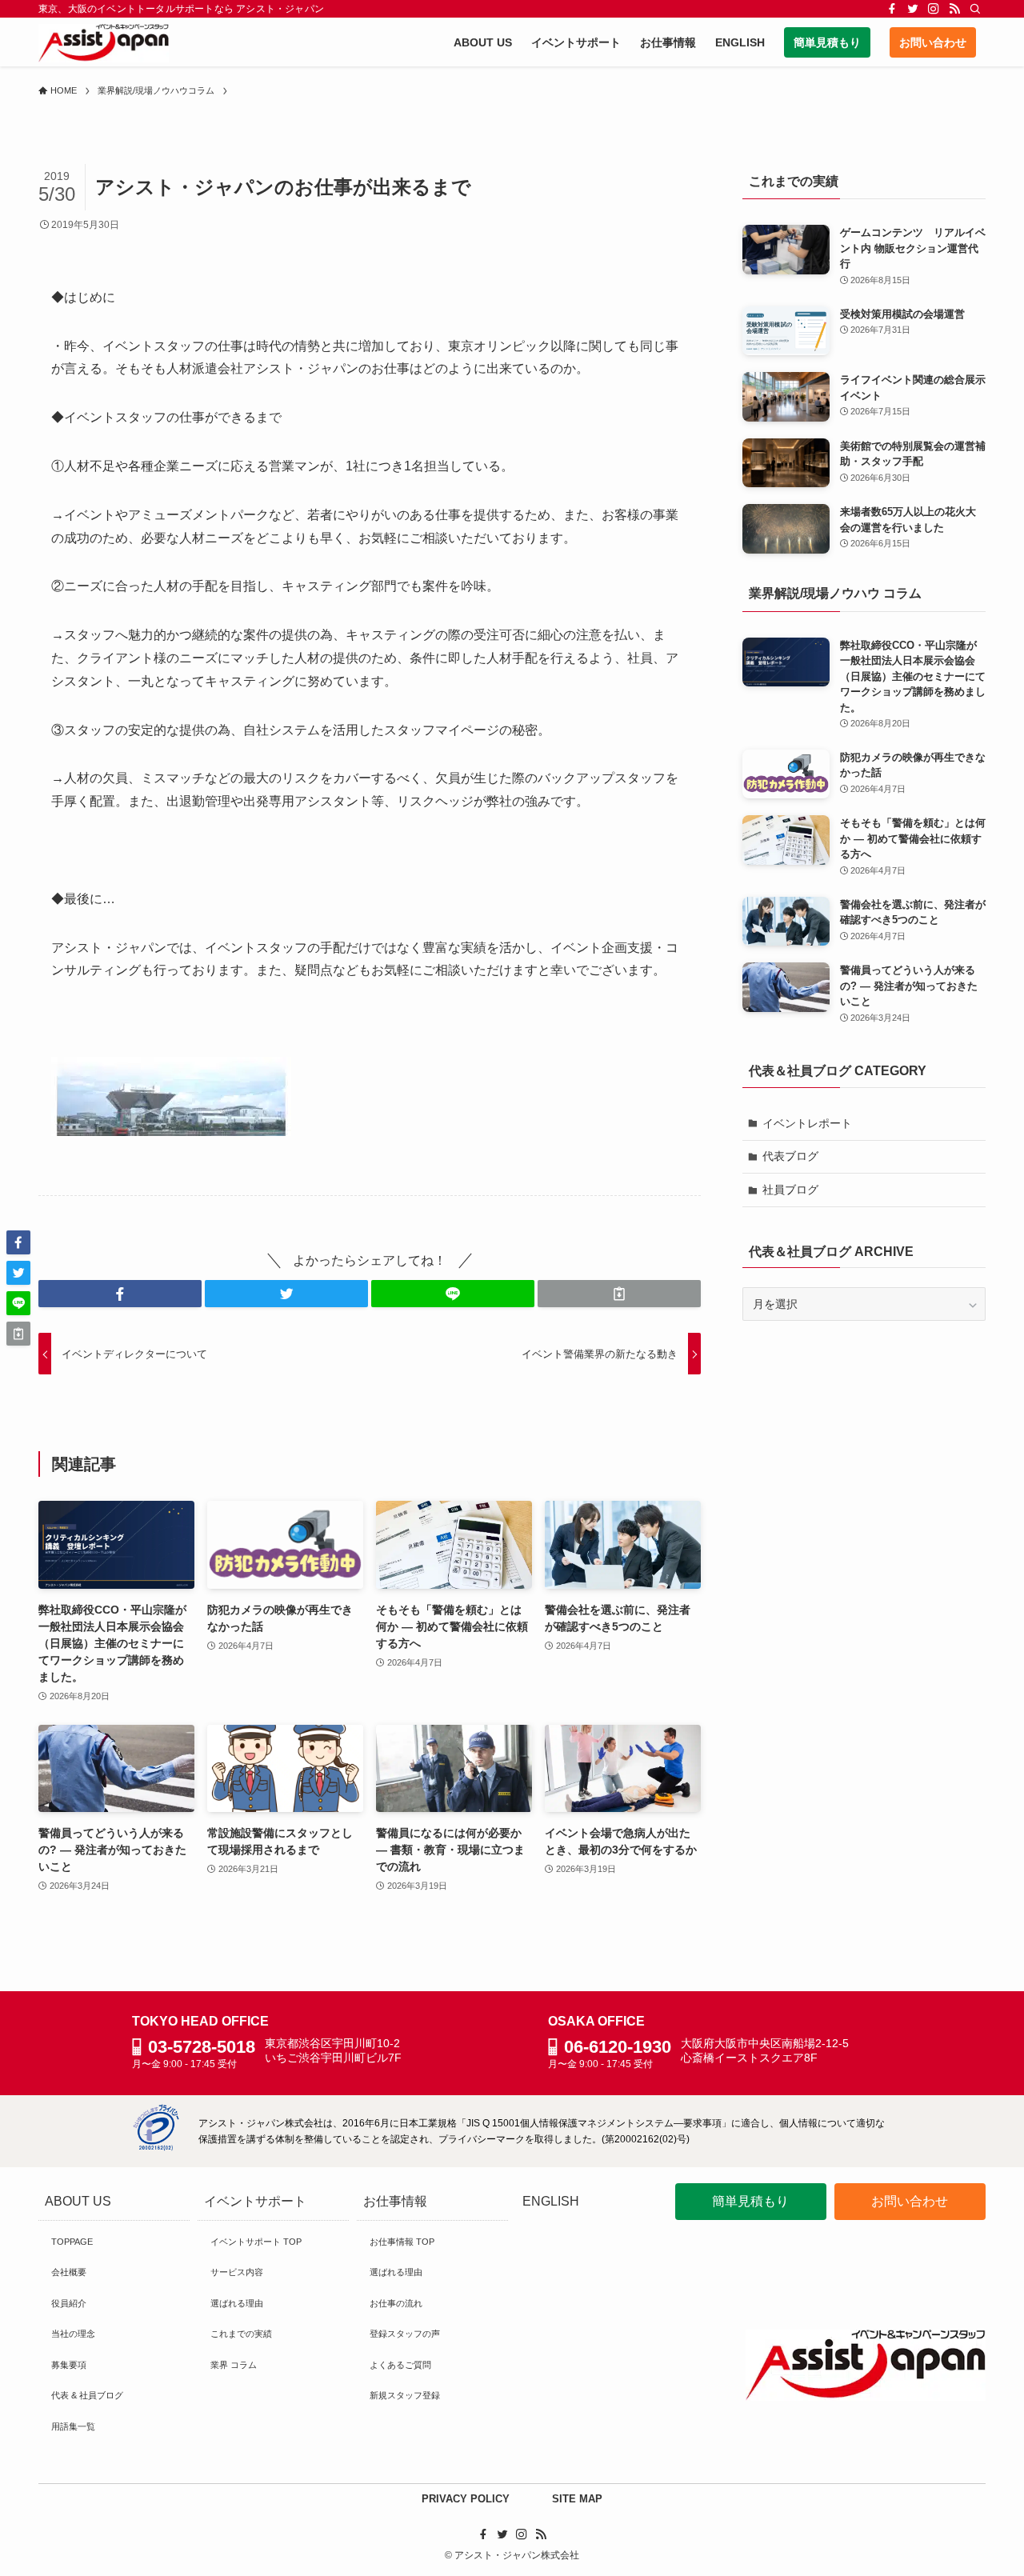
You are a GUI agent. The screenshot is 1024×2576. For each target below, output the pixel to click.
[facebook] (892, 9)
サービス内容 (237, 2272)
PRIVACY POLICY (466, 2499)
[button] (120, 1294)
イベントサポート (255, 2201)
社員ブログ (790, 1190)
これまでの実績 (241, 2334)
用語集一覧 (73, 2426)
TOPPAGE (72, 2242)
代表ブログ (790, 1156)
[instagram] (934, 9)
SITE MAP (577, 2499)
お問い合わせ (910, 2201)
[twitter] (913, 9)
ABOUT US (78, 2201)
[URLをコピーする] (619, 1294)
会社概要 (69, 2272)
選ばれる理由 (237, 2303)
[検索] (975, 9)
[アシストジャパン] (104, 43)
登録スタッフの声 (405, 2334)
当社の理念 (73, 2334)
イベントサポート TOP (256, 2242)
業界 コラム (234, 2365)
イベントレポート (807, 1123)
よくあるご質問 (400, 2365)
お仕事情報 (395, 2201)
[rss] (954, 9)
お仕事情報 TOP (402, 2242)
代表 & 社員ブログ (87, 2395)
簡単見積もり (750, 2201)
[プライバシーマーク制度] (156, 2147)
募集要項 (69, 2365)
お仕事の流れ (396, 2303)
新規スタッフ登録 (405, 2395)
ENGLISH (551, 2201)
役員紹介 (69, 2303)
